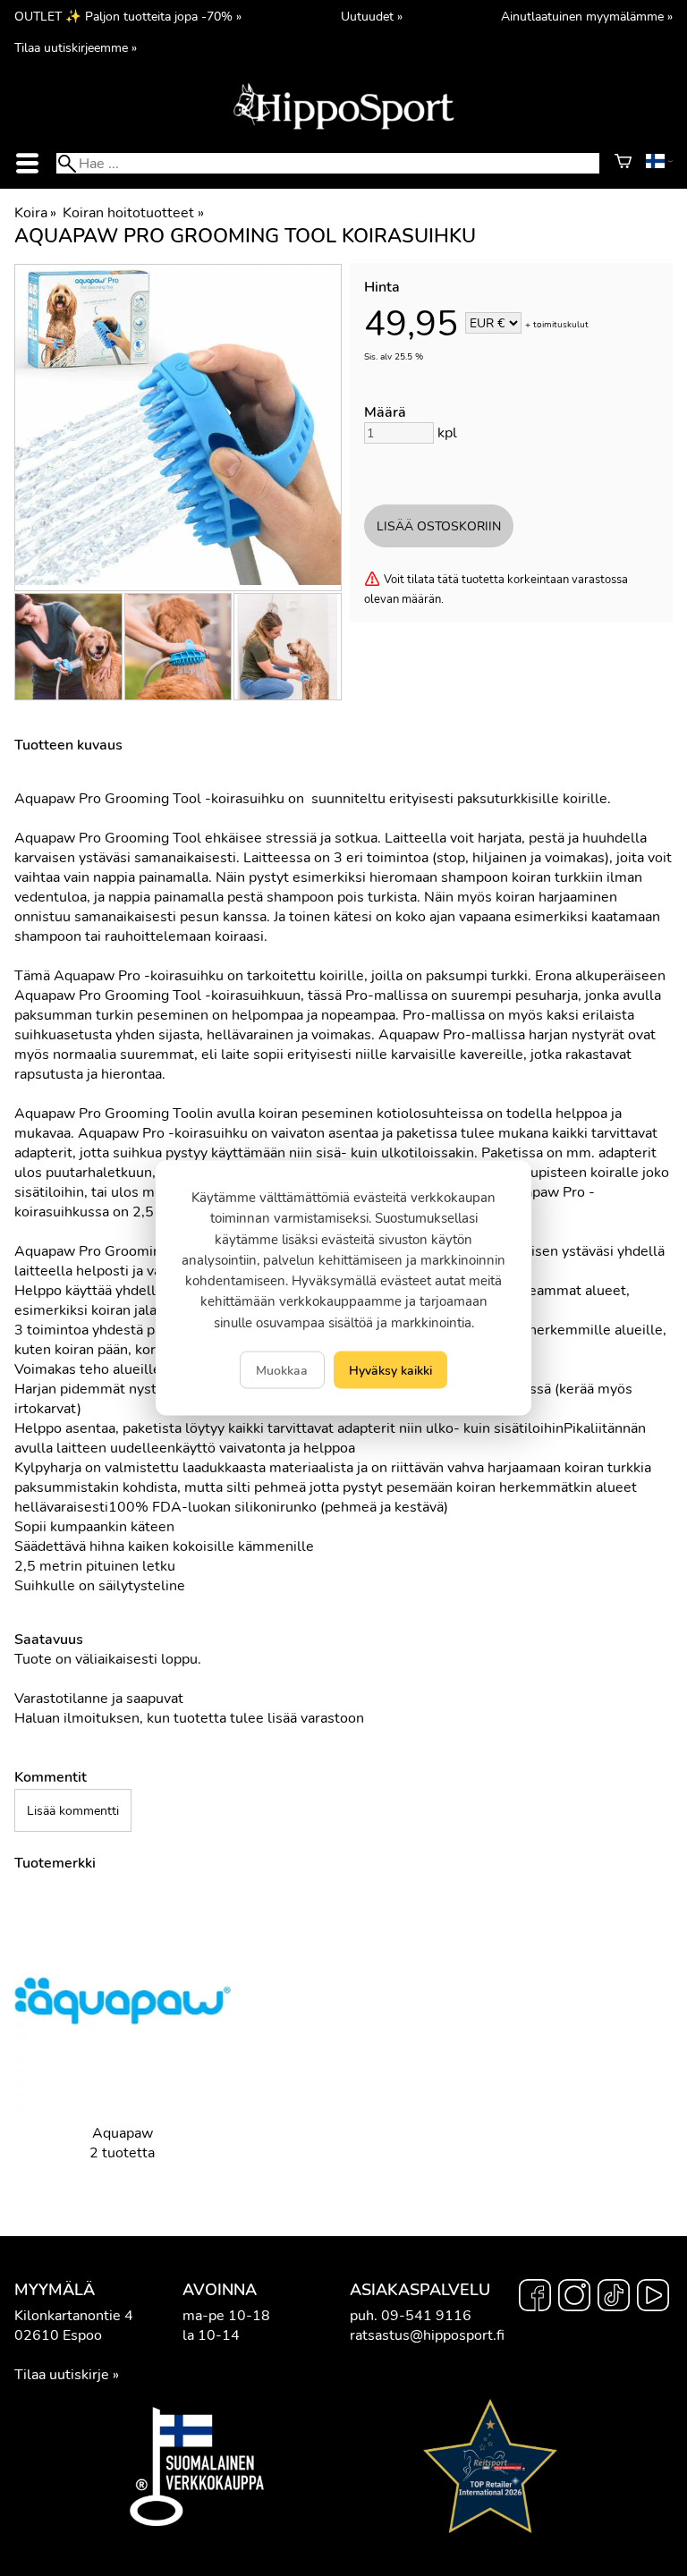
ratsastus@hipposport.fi (427, 2335)
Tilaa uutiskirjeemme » (76, 47)
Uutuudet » (372, 16)
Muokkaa (282, 1369)
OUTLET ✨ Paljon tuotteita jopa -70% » (128, 16)
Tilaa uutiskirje (62, 2375)
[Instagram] (574, 2298)
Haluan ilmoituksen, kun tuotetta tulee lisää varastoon (189, 1718)
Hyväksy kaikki (390, 1369)
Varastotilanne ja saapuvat (99, 1699)
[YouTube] (653, 2298)
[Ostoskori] (623, 164)
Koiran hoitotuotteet (133, 213)
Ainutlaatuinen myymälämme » (587, 16)
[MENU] (28, 163)
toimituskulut (561, 325)
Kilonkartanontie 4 (74, 2316)
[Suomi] (659, 164)
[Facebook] (535, 2298)
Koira (35, 213)
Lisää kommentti (73, 1810)
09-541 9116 (426, 2316)
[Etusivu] (343, 128)
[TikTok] (614, 2298)
